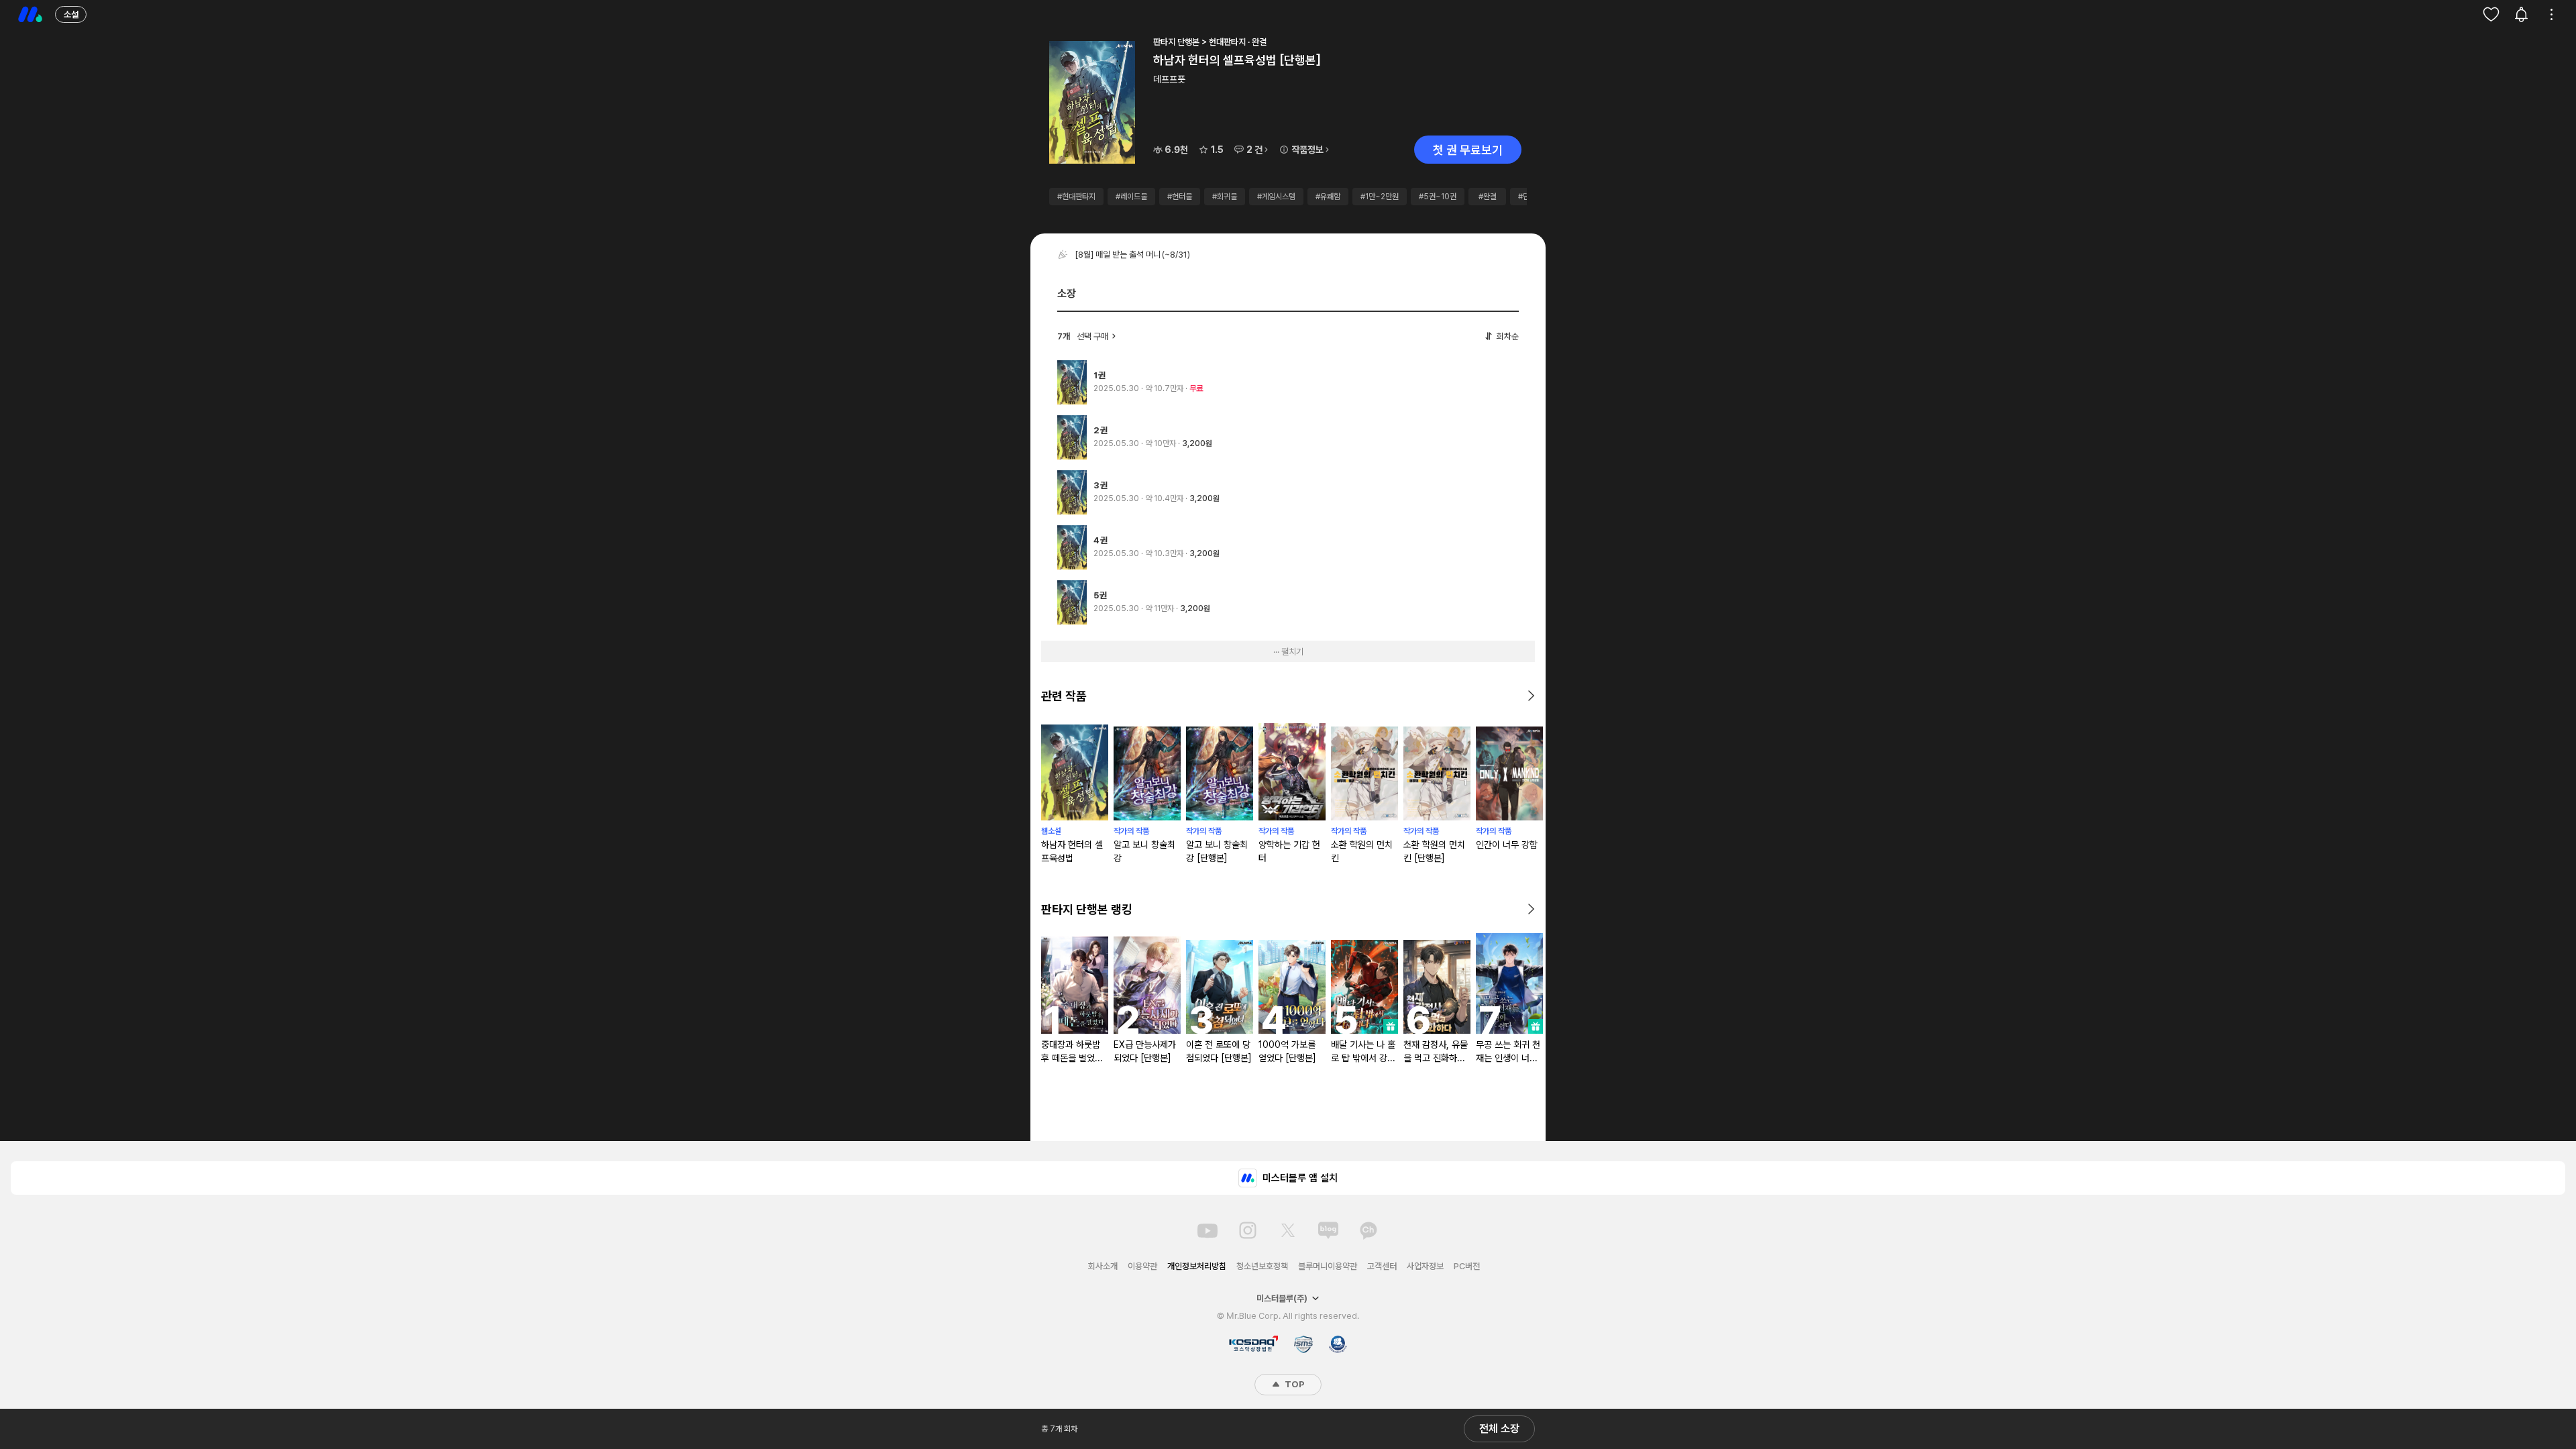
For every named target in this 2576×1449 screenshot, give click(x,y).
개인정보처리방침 (1197, 1266)
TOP (1293, 1384)
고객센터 (1382, 1266)
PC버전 (1467, 1266)
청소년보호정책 (1262, 1266)
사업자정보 (1425, 1266)
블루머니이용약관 (1328, 1266)
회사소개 (1103, 1266)
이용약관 (1142, 1266)
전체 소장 (1499, 1429)
